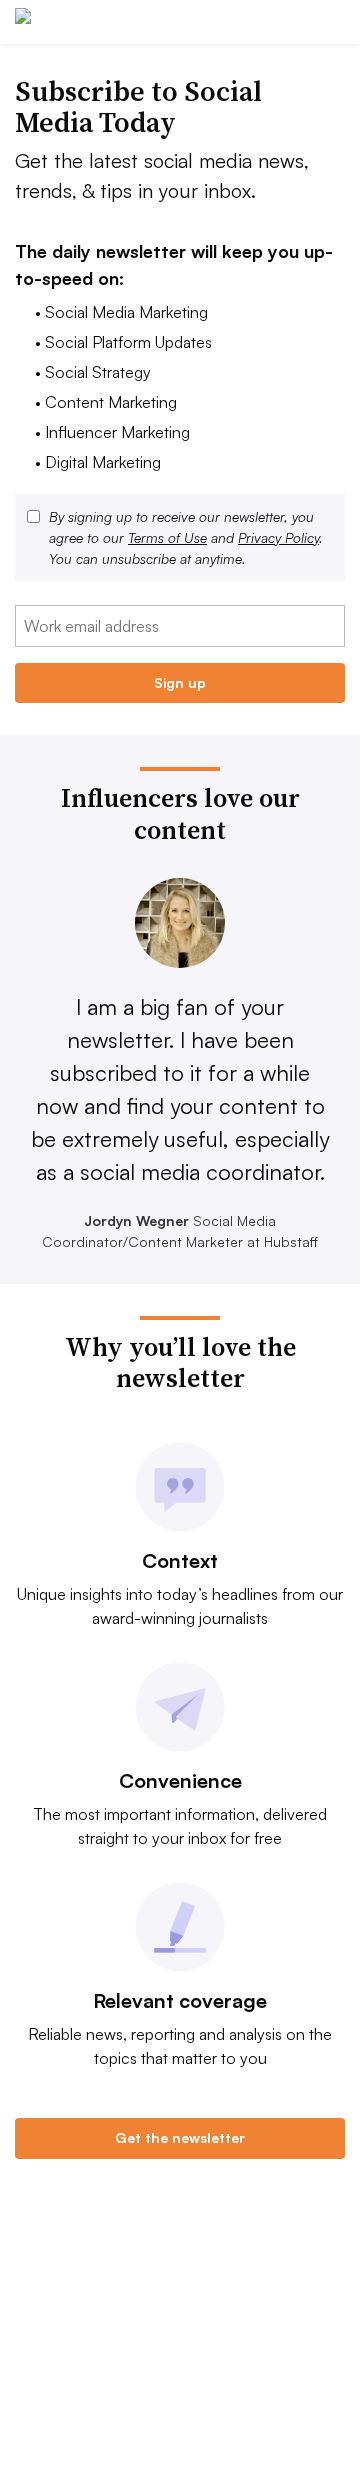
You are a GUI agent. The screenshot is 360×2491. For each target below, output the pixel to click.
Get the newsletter (180, 2137)
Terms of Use (167, 537)
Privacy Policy (278, 537)
